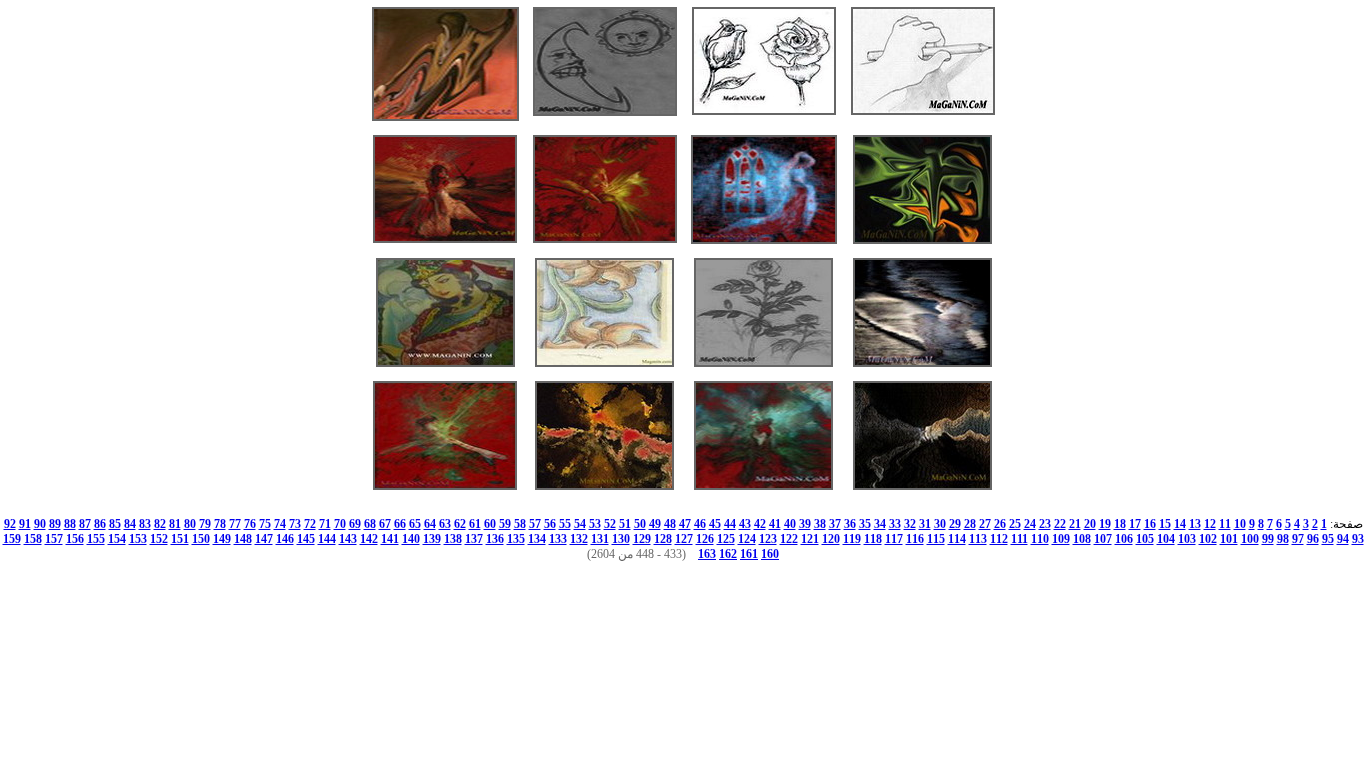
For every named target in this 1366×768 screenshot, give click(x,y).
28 (970, 524)
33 (895, 524)
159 (12, 539)
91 (25, 524)
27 (985, 524)
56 (550, 524)
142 (369, 539)
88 (70, 524)
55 (565, 524)
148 (243, 539)
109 (1061, 539)
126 (705, 539)
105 (1145, 539)
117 (894, 539)
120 (831, 539)
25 (1015, 524)
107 (1103, 539)
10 (1240, 524)
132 (579, 539)
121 (810, 539)
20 (1090, 524)
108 (1082, 539)
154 (117, 539)
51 (625, 524)
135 (516, 539)
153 (138, 539)
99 (1268, 539)
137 (474, 539)
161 (749, 554)
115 (936, 539)
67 (385, 524)
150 (201, 539)
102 (1208, 539)
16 (1150, 524)
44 (730, 524)
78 (220, 524)
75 (265, 524)
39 (805, 524)
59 (505, 524)
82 (160, 524)
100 (1250, 539)
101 (1229, 539)
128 (663, 539)
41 (775, 524)
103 (1187, 539)
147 (264, 539)
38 (820, 524)
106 (1124, 539)
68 (370, 524)
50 (640, 524)
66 (400, 524)
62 (460, 524)
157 (54, 539)
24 (1030, 524)
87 (85, 524)
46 (700, 524)
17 (1135, 524)
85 (115, 524)
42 (760, 524)
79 (205, 524)
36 (850, 524)
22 (1060, 524)
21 (1075, 524)
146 (285, 539)
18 (1120, 524)
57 (535, 524)
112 (999, 539)
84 (130, 524)
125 (726, 539)
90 (40, 524)
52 (610, 524)
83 (145, 524)
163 (707, 554)
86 (100, 524)
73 (295, 524)
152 (159, 539)
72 (310, 524)
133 (558, 539)
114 (957, 539)
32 (910, 524)
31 (925, 524)
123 (768, 539)
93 (1358, 539)
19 (1105, 524)
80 (190, 524)
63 (445, 524)
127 (684, 539)
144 (327, 539)
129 (642, 539)
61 (475, 524)
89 (55, 524)
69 (355, 524)
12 (1210, 524)
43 (745, 524)
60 (490, 524)
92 (10, 524)
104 (1166, 539)
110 (1040, 539)
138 (453, 539)
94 (1343, 539)
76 (250, 524)
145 (306, 539)
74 (280, 524)
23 (1045, 524)
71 (325, 524)
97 (1298, 539)
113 (978, 539)
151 (180, 539)
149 (222, 539)
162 (728, 554)
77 (235, 524)
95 (1328, 539)
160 (770, 554)
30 (940, 524)
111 (1019, 539)
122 (789, 539)
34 (880, 524)
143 (348, 539)
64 (430, 524)
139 (432, 539)
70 (340, 524)
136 (495, 539)
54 (580, 524)
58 (520, 524)
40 (790, 524)
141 (390, 539)
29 (955, 524)
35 (865, 524)
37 (835, 524)
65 (415, 524)
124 (747, 539)
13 (1195, 524)
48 (670, 524)
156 (75, 539)
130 (621, 539)
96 (1313, 539)
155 (96, 539)
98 (1283, 539)
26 (1000, 524)
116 (915, 539)
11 (1225, 524)
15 (1165, 524)
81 (175, 524)
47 (685, 524)
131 (600, 539)
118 (873, 539)
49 (655, 524)
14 (1180, 524)
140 (411, 539)
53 (595, 524)
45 (715, 524)
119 (852, 539)
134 (537, 539)
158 (33, 539)
